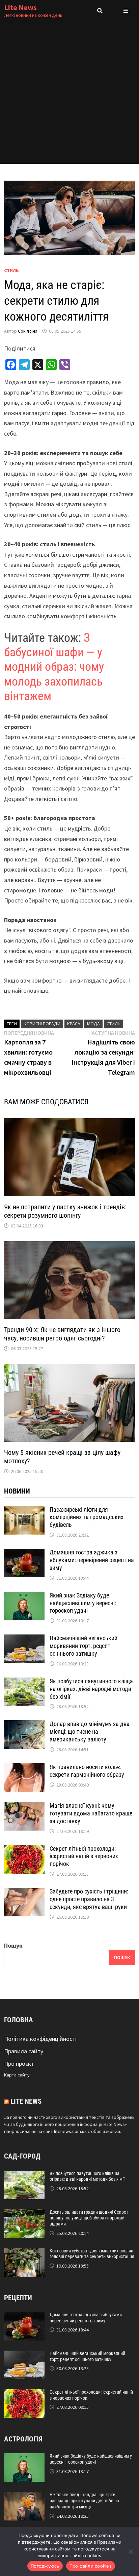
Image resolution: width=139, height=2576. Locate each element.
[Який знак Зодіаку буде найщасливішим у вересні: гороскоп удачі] (24, 1596)
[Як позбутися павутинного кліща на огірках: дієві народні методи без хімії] (24, 1682)
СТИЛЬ (11, 270)
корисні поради (42, 1024)
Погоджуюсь (45, 2566)
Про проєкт (19, 2064)
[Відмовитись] (131, 2551)
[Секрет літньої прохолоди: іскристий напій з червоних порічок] (24, 1850)
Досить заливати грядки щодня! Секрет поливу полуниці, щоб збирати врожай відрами (89, 2218)
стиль (114, 1024)
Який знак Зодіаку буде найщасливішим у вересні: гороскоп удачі (83, 1603)
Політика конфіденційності (40, 2039)
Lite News (20, 7)
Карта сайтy (17, 2075)
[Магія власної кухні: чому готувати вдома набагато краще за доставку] (24, 1807)
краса (74, 1024)
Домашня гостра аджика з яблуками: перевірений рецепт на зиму (92, 1560)
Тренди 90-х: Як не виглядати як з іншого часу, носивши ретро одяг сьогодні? (62, 1334)
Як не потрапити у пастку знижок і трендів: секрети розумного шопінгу (65, 1211)
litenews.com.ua (70, 2131)
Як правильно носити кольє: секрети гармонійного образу (87, 1771)
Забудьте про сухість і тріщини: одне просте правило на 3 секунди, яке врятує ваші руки (89, 1899)
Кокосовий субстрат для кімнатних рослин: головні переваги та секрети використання (92, 2254)
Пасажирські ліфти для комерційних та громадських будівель (87, 1517)
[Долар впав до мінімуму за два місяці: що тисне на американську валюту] (24, 1725)
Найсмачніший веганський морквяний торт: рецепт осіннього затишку (84, 1646)
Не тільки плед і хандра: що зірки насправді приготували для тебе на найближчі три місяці (84, 2501)
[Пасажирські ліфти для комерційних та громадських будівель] (24, 1511)
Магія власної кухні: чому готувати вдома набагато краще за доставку (91, 1813)
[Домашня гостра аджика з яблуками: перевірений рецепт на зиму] (24, 1553)
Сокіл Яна (28, 331)
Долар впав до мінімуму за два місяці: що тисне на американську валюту (90, 1732)
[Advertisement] (69, 95)
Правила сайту (24, 2051)
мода (93, 1024)
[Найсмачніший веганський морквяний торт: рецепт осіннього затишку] (24, 1639)
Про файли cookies (91, 2566)
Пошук (13, 1945)
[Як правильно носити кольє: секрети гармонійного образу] (24, 1768)
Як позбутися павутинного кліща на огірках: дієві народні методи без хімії (91, 1689)
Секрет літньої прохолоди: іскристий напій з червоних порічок (84, 1856)
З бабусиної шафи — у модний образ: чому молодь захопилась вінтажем (54, 667)
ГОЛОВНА (19, 2020)
